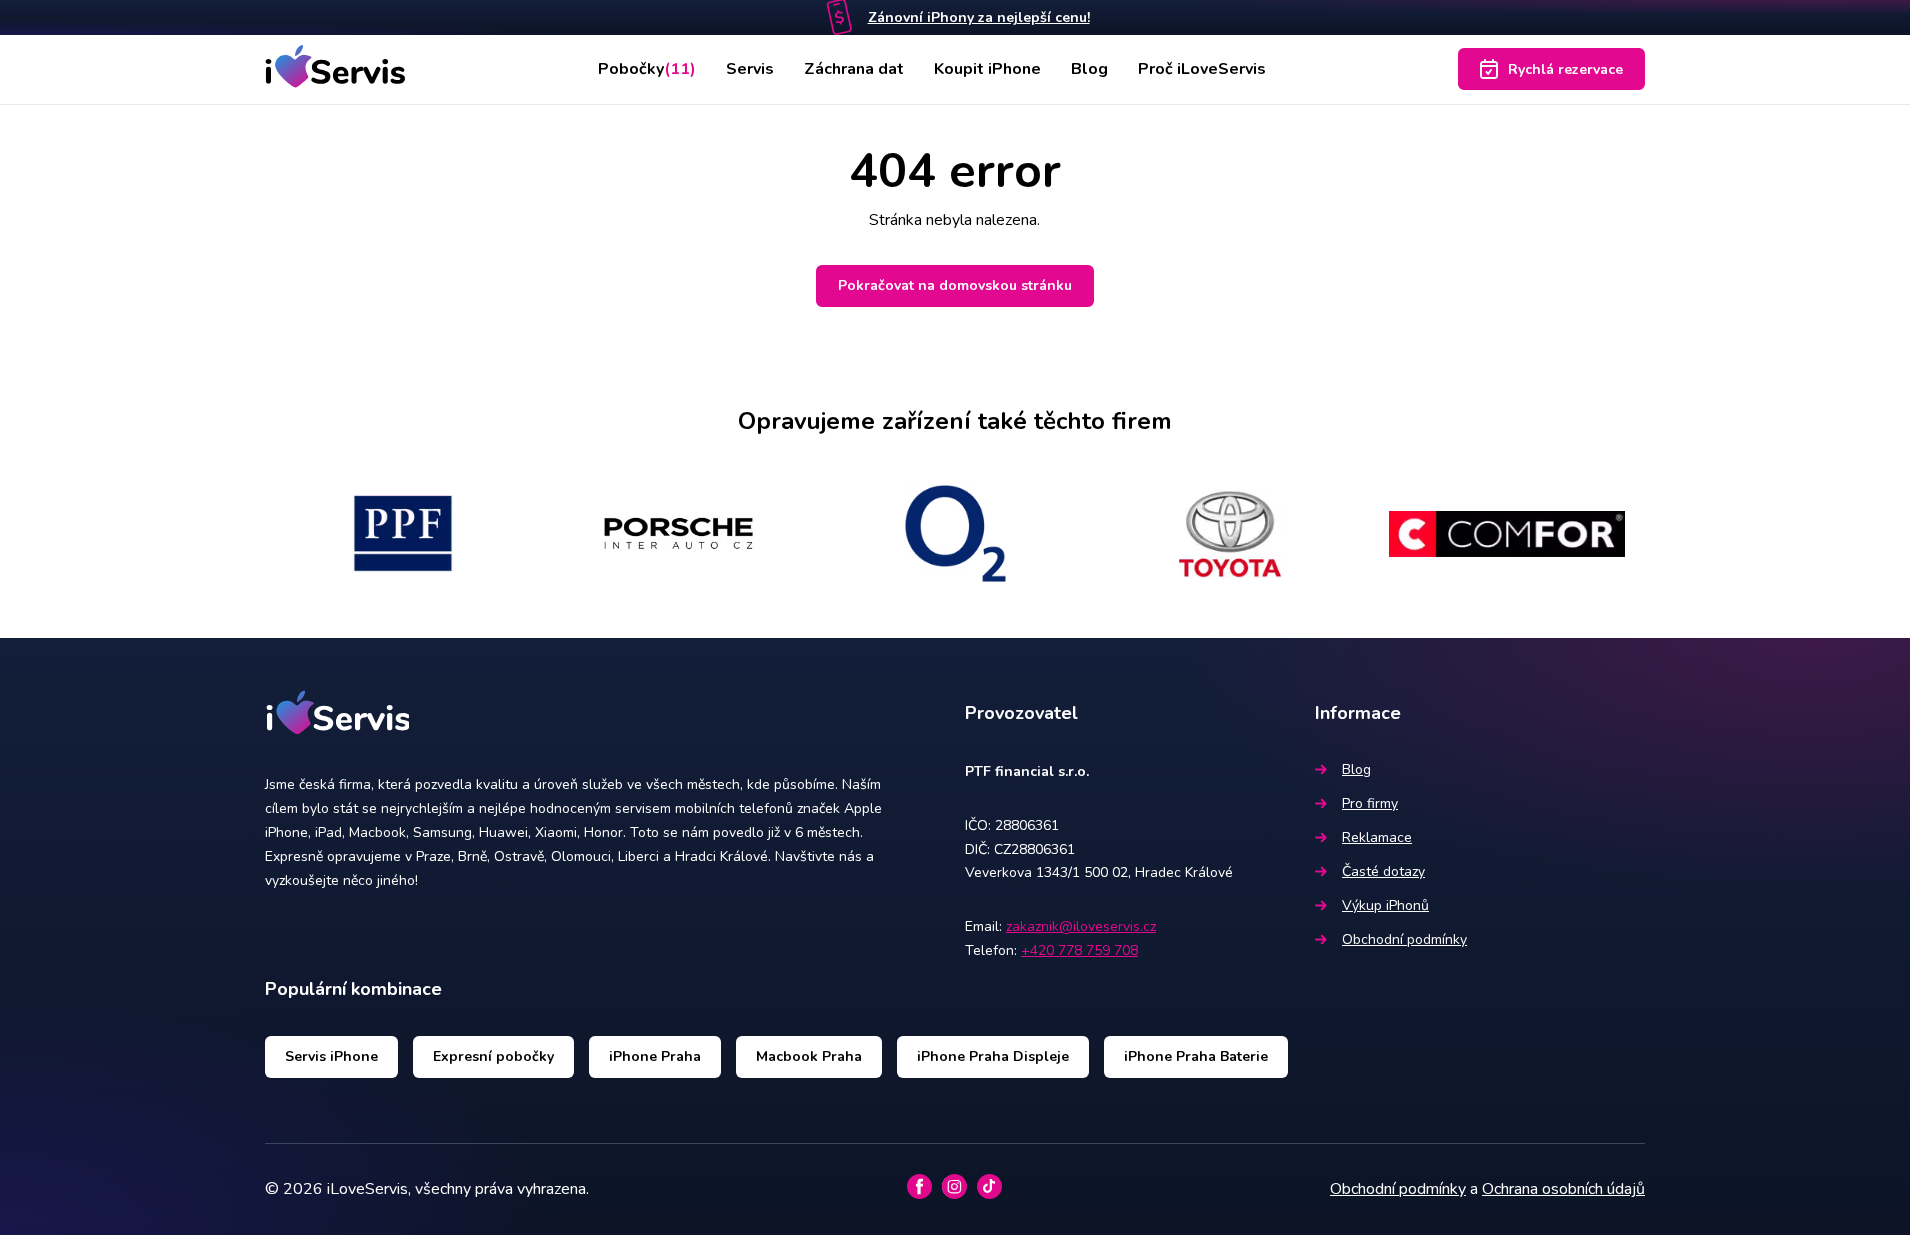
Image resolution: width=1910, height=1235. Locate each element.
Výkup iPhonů (1385, 905)
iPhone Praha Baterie (1196, 1056)
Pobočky (647, 69)
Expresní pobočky (493, 1056)
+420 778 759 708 (1079, 950)
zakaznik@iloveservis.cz (1081, 926)
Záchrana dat (854, 69)
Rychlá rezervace (1565, 69)
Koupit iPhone (987, 69)
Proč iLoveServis (1202, 69)
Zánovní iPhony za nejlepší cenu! (979, 17)
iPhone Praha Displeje (993, 1056)
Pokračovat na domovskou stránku (955, 285)
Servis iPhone (331, 1056)
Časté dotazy (1383, 871)
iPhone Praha (655, 1056)
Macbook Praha (809, 1056)
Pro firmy (1370, 803)
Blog (1089, 69)
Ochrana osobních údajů (1563, 1189)
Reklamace (1377, 837)
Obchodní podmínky (1404, 939)
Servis (750, 69)
